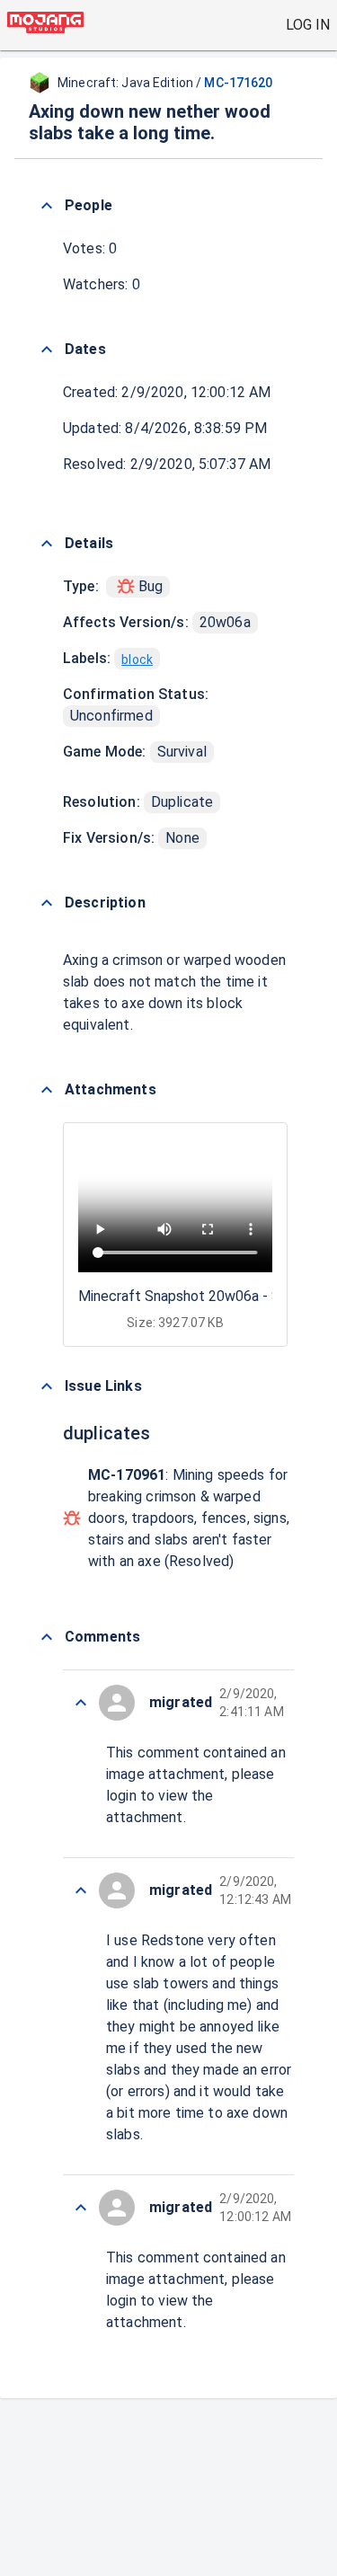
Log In (308, 25)
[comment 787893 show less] (81, 2208)
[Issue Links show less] (47, 1386)
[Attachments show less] (47, 1090)
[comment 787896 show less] (81, 1703)
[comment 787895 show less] (81, 1890)
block (137, 659)
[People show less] (47, 206)
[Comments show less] (47, 1637)
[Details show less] (47, 544)
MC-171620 (238, 83)
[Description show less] (47, 903)
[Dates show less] (47, 350)
